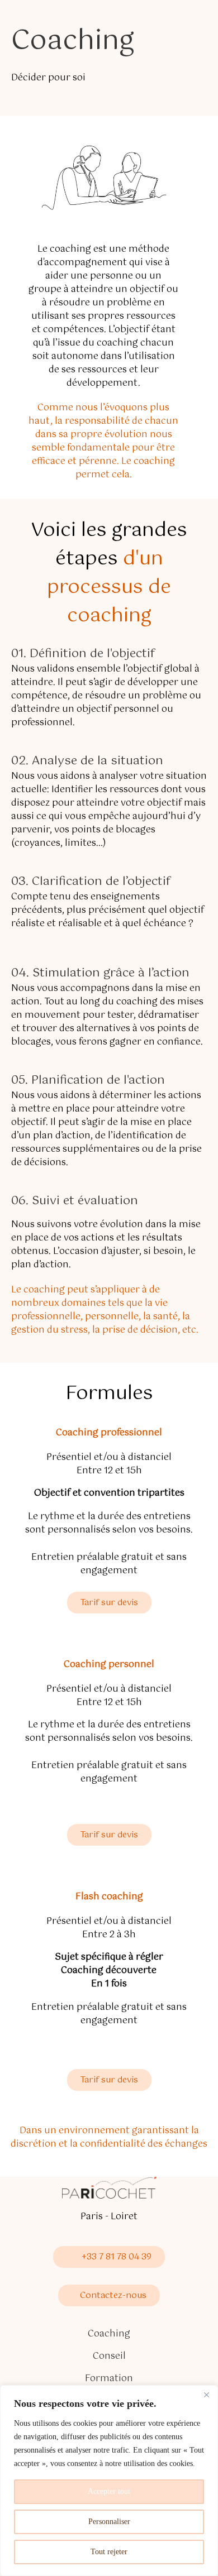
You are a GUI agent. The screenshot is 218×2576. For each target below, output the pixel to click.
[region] (109, 2481)
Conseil (109, 2357)
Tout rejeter (109, 2552)
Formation (109, 2379)
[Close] (206, 2395)
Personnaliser (109, 2522)
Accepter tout (109, 2491)
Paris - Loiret (109, 2217)
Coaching (109, 2334)
